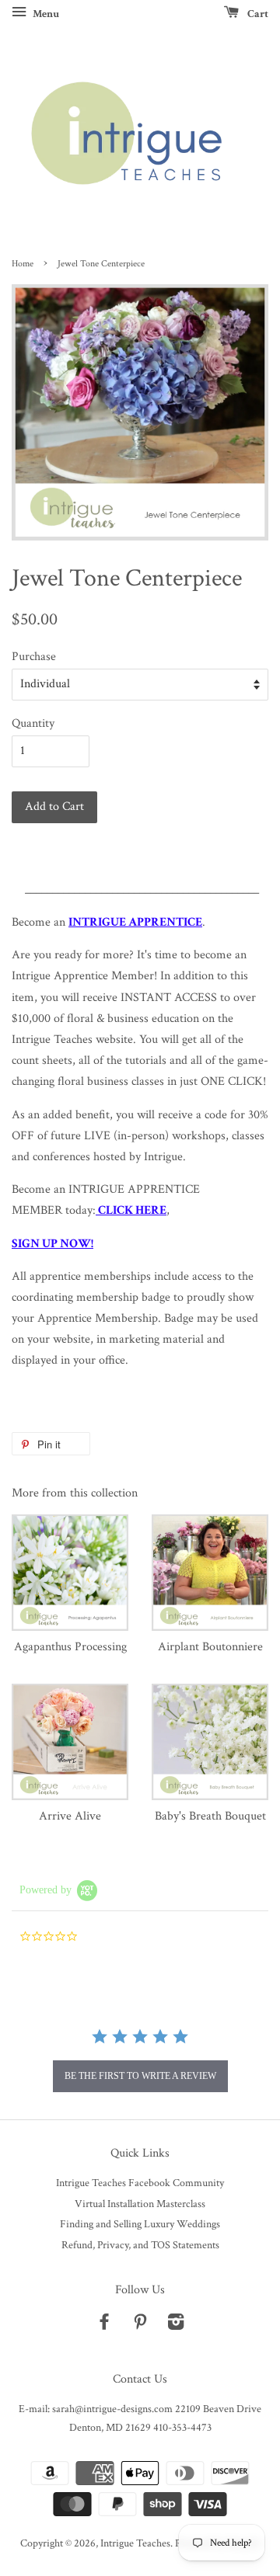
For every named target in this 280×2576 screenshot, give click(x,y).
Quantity (33, 723)
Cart (257, 14)
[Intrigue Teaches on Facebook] (104, 2325)
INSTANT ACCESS (169, 998)
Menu (45, 14)
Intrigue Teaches (135, 2543)
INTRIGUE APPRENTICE (135, 922)
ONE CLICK (232, 1081)
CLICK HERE (132, 1210)
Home (23, 264)
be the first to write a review (140, 2076)
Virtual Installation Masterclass (140, 2204)
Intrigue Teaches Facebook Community (140, 2183)
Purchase (34, 657)
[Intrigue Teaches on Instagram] (176, 2325)
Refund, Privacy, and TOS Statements (140, 2245)
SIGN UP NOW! (52, 1244)
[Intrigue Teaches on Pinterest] (140, 2325)
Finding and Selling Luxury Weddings (140, 2224)
